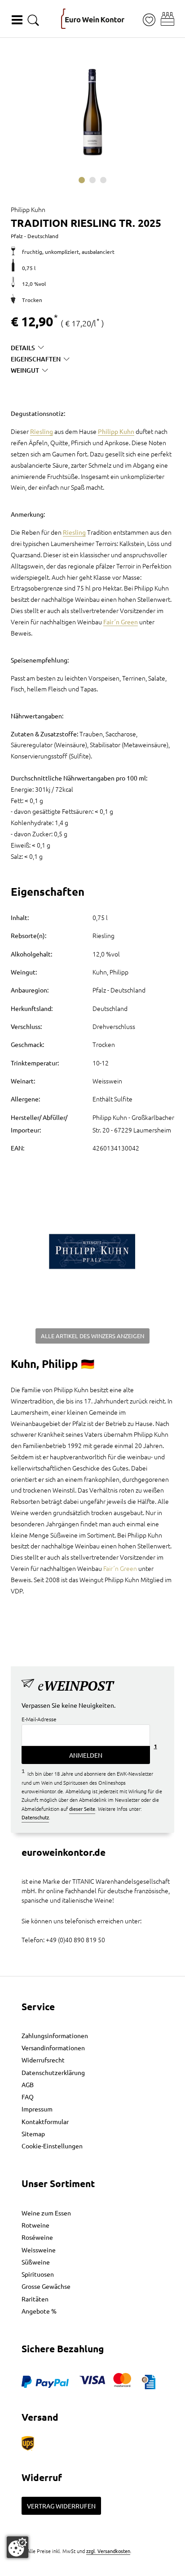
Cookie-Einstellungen (52, 2146)
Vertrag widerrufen (61, 2506)
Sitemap (33, 2134)
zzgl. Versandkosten (108, 2551)
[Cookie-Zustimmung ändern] (18, 2547)
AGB (28, 2084)
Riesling (42, 431)
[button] (167, 19)
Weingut (25, 370)
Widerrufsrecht (43, 2060)
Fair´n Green (121, 622)
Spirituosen (38, 2274)
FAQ (28, 2097)
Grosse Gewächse (46, 2286)
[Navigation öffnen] (17, 20)
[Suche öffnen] (33, 20)
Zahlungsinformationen (55, 2035)
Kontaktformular (45, 2121)
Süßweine (36, 2262)
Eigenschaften (36, 359)
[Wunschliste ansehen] (149, 20)
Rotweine (35, 2225)
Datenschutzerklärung (53, 2072)
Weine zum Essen (46, 2213)
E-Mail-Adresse (39, 1719)
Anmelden (86, 1755)
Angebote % (39, 2311)
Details (23, 348)
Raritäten (35, 2299)
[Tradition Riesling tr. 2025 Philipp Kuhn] (92, 112)
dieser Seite (82, 1809)
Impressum (37, 2109)
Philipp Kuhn (116, 431)
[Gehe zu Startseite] (93, 19)
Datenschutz (35, 1817)
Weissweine (39, 2250)
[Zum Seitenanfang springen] (92, 2569)
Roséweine (37, 2237)
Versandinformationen (53, 2048)
